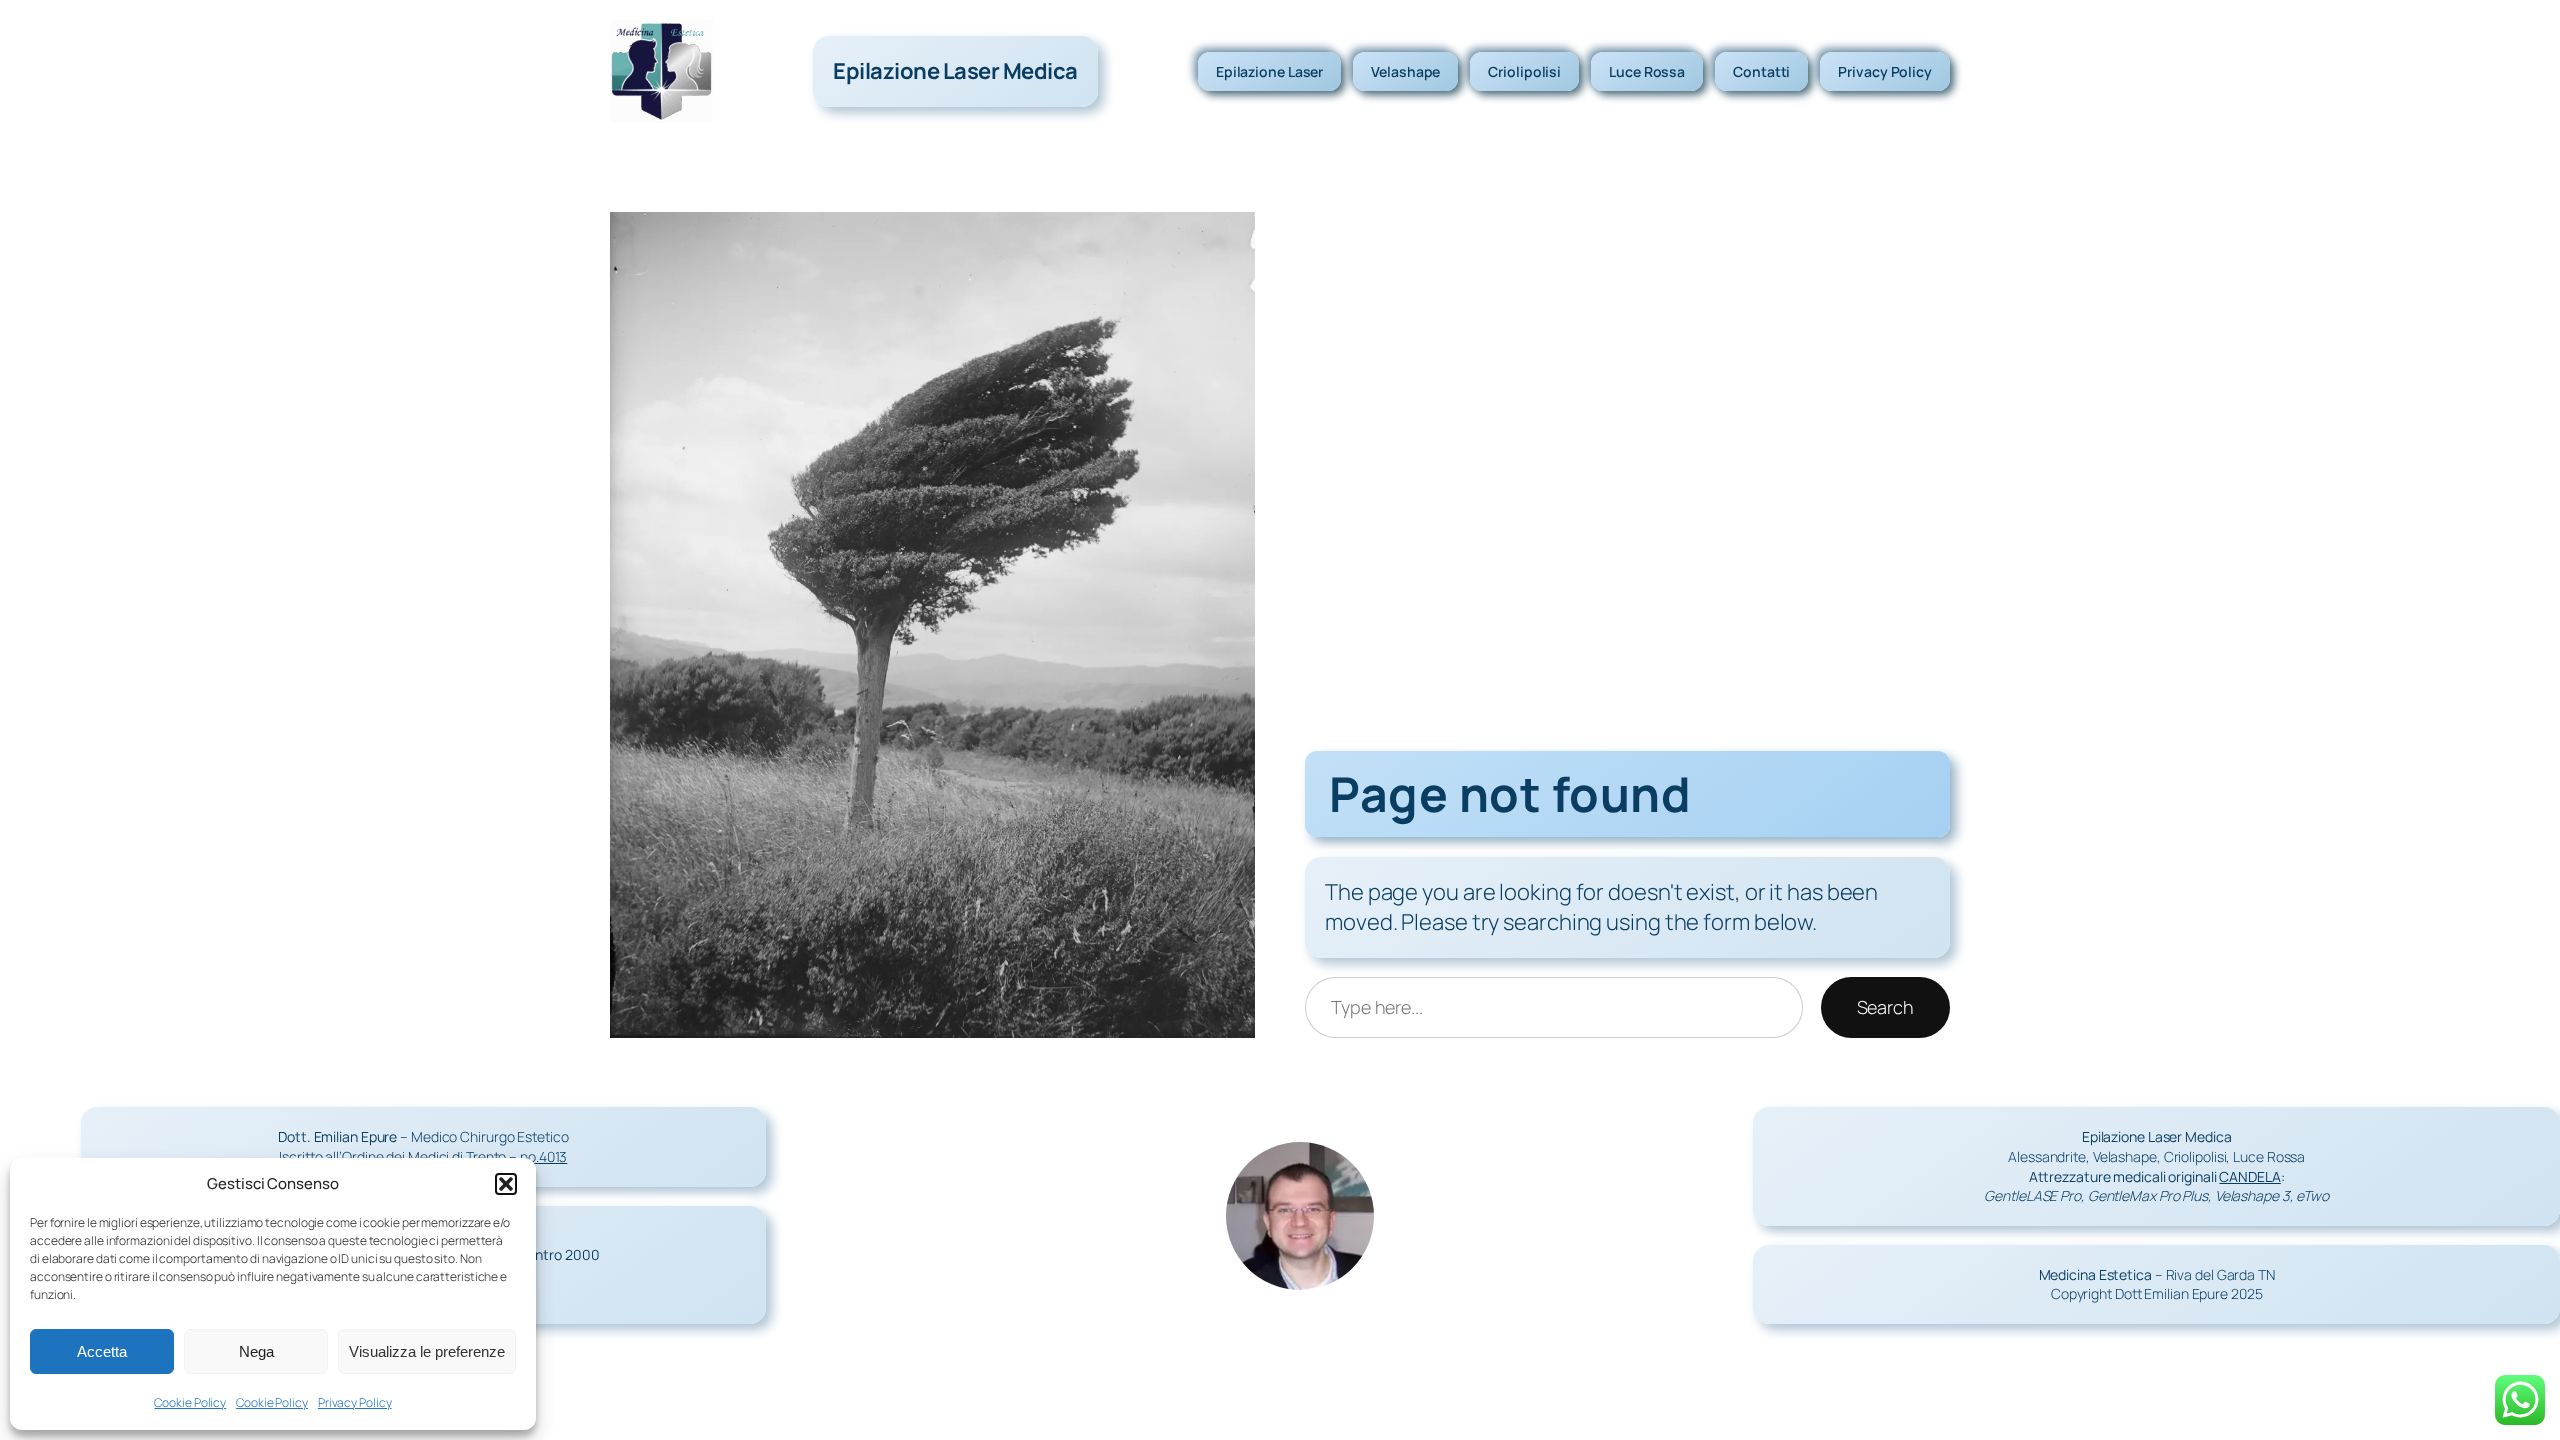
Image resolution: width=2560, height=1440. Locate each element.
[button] (506, 1184)
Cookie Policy (190, 1402)
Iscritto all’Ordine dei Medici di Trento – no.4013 (423, 1156)
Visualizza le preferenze (427, 1351)
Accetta (102, 1351)
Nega (256, 1351)
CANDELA (2249, 1176)
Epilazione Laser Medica (955, 71)
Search (1885, 1007)
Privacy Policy (355, 1402)
